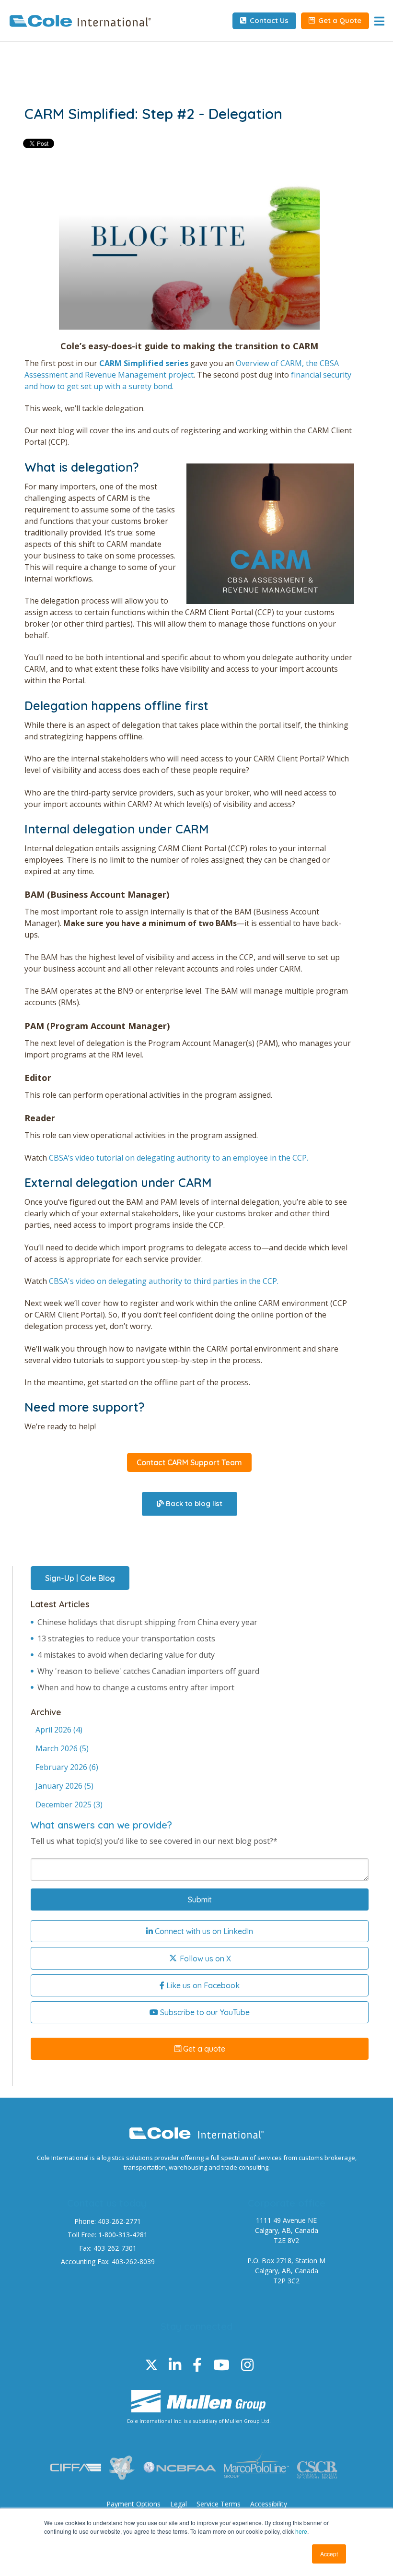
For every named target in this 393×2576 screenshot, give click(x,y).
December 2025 (69, 1804)
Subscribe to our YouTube (204, 2012)
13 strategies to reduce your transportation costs (126, 1638)
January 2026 (64, 1786)
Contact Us (268, 20)
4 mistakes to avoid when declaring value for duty (126, 1655)
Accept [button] (329, 2554)
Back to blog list (193, 1503)
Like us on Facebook (202, 1985)
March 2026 (62, 1748)
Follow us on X (204, 1959)
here (301, 2531)
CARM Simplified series (144, 363)
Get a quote (203, 2049)
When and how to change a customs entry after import (136, 1687)
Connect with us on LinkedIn (203, 1931)
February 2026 (67, 1767)
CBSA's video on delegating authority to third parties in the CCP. (164, 1281)
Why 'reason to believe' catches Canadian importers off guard (148, 1671)
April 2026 (59, 1730)
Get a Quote (339, 20)
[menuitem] (133, 2504)
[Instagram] (247, 2365)
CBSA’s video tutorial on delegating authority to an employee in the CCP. (179, 1158)
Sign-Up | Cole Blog (80, 1578)
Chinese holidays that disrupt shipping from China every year (147, 1622)
